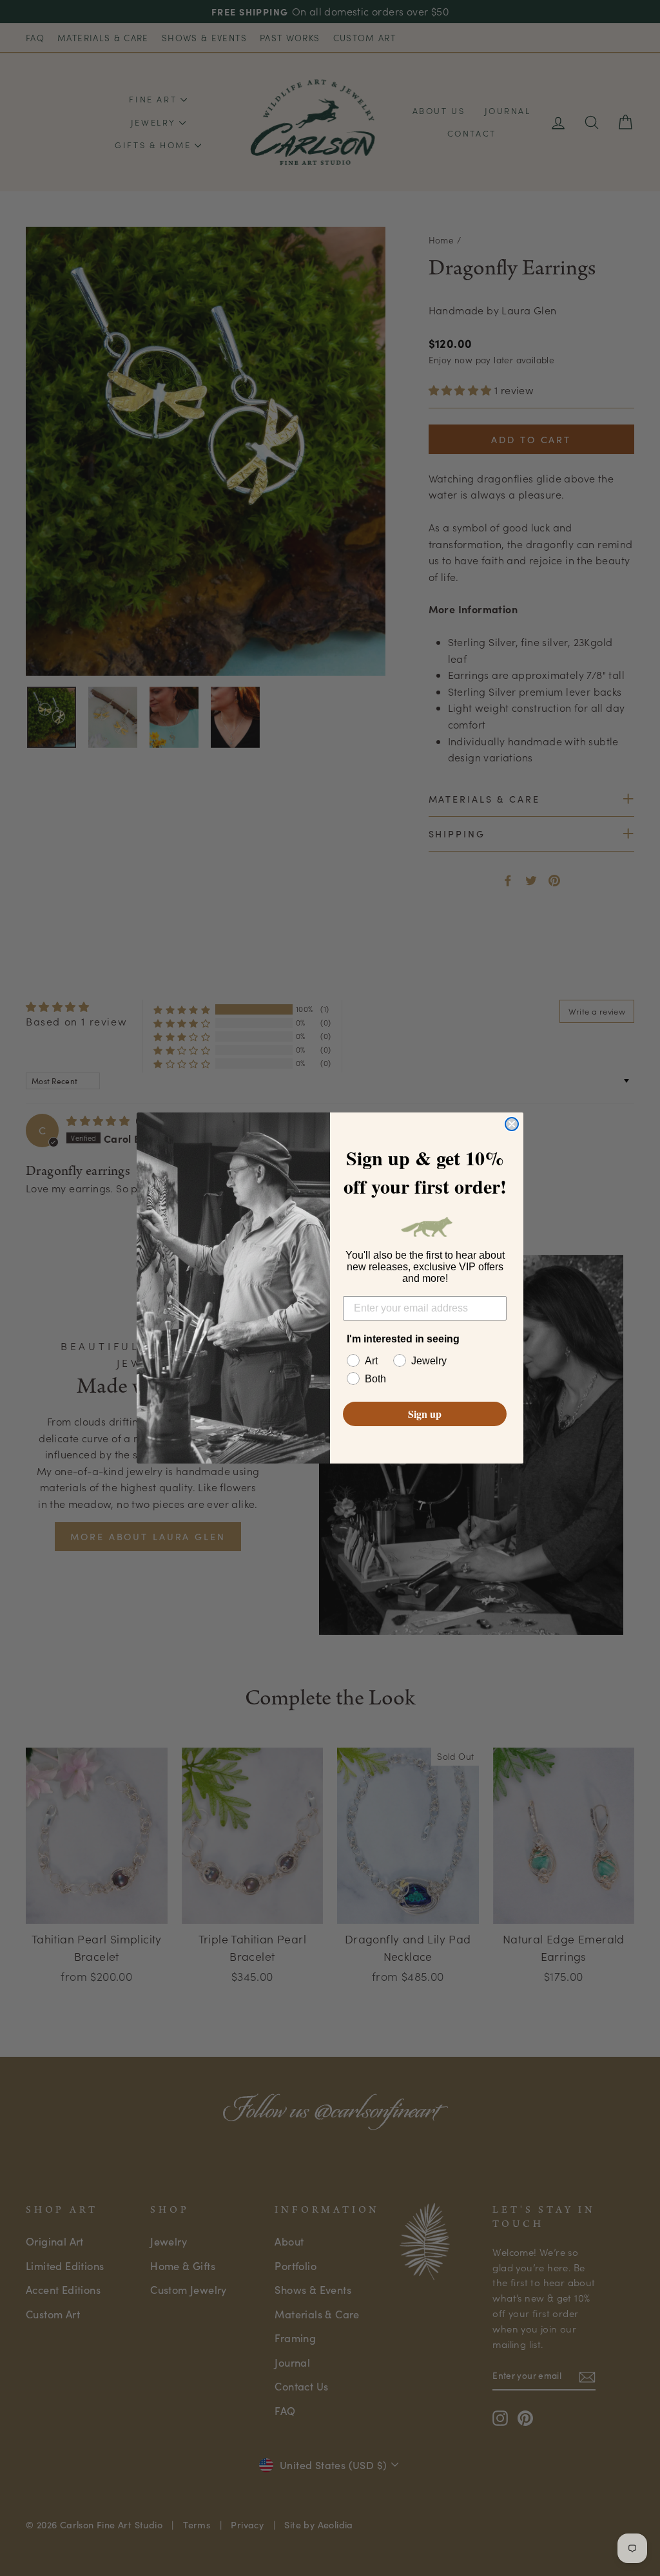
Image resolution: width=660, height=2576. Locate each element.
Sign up (425, 1414)
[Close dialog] (512, 1124)
